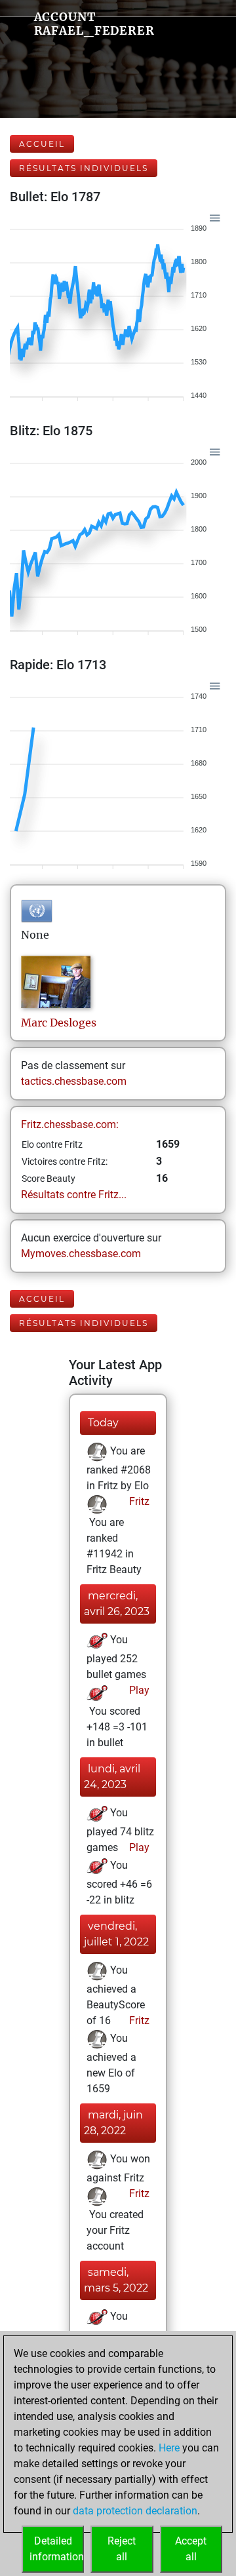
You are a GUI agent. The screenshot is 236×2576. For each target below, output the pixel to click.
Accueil (42, 144)
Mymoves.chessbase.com (81, 1254)
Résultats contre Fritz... (74, 1195)
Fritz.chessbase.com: (70, 1124)
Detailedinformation (57, 2549)
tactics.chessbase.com (74, 1081)
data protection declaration (135, 2511)
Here (169, 2448)
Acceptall (191, 2549)
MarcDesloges (59, 1023)
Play (138, 1690)
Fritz (138, 1501)
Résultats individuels (84, 168)
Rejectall (122, 2549)
